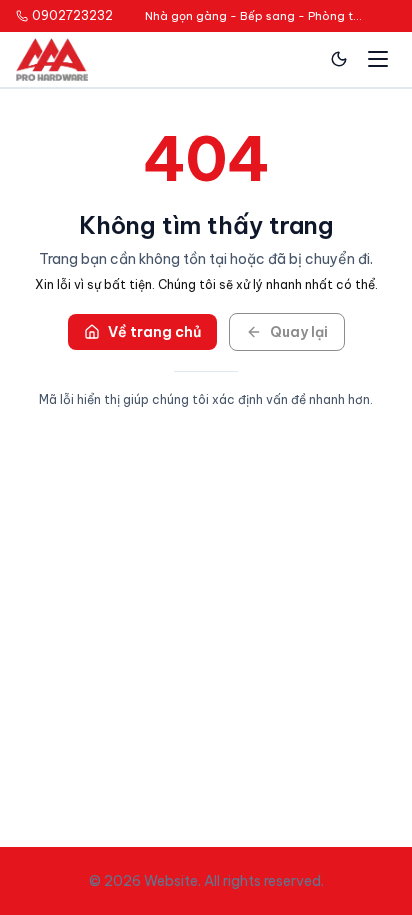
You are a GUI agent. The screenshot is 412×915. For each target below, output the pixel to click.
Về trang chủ (154, 332)
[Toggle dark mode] (339, 59)
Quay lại (299, 332)
